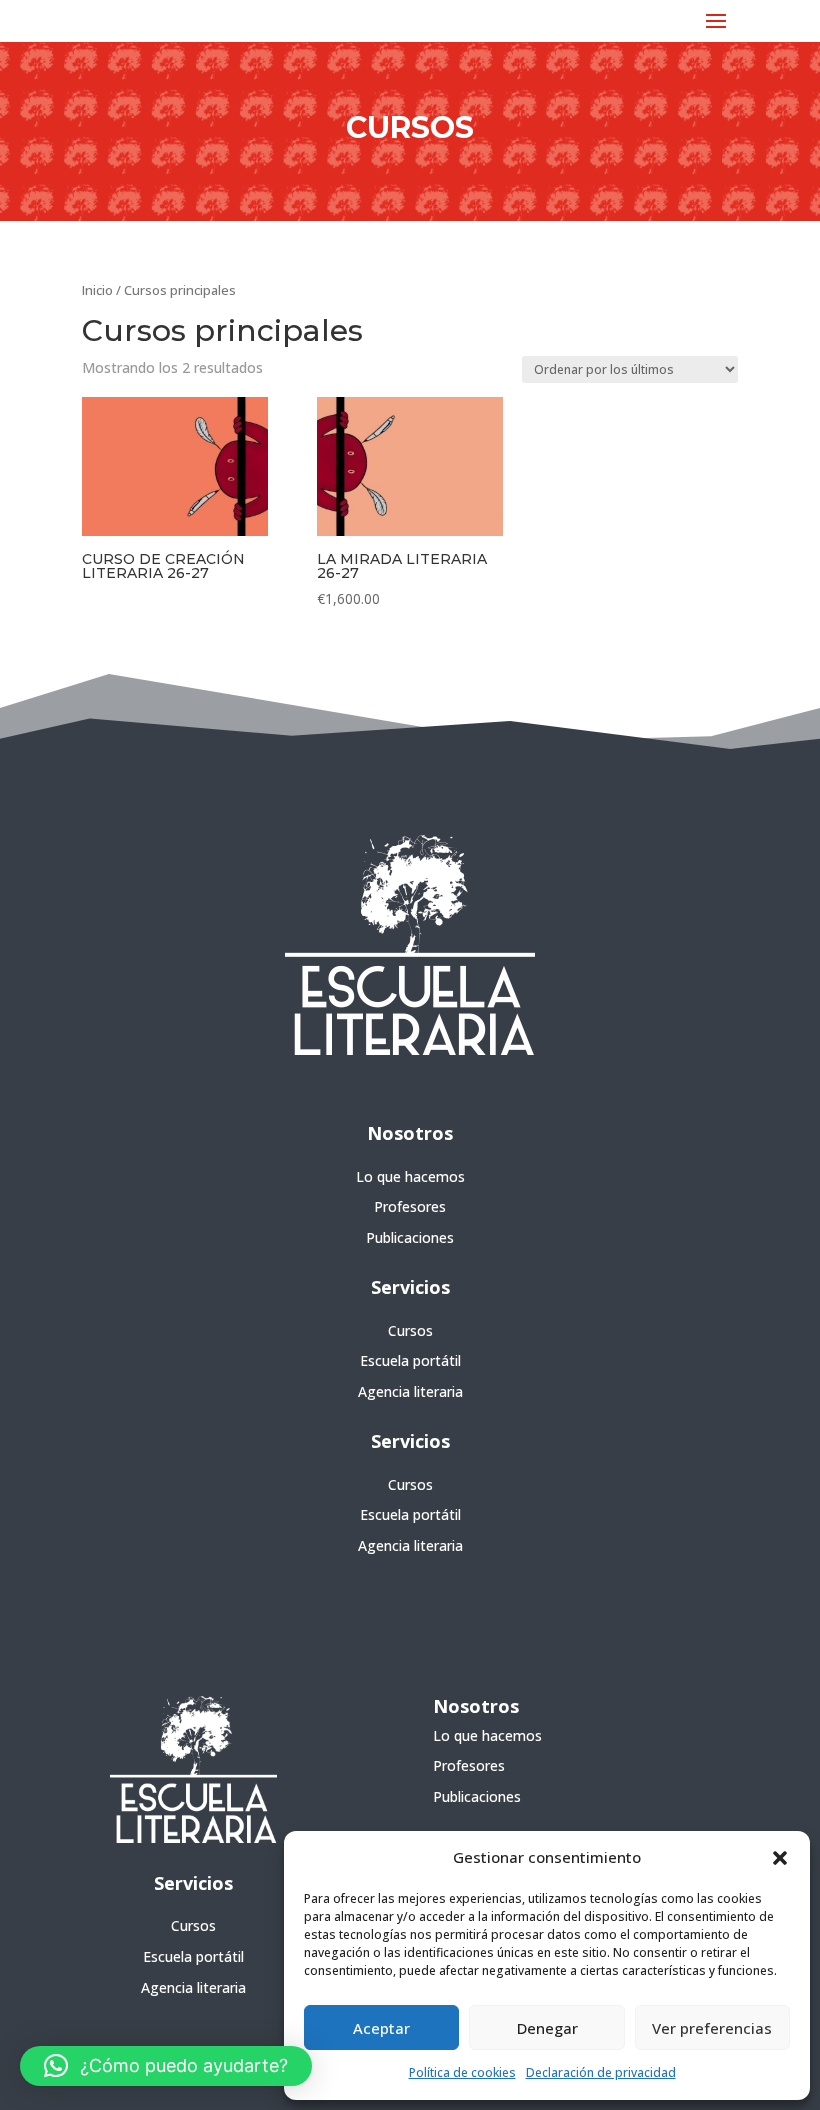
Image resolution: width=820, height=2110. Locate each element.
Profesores (410, 1206)
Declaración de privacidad (601, 2072)
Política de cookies (462, 2072)
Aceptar (381, 2028)
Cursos (410, 1330)
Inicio (97, 290)
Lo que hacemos (410, 1176)
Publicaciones (410, 1237)
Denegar (547, 2028)
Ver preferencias (712, 2028)
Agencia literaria (410, 1391)
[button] (780, 1858)
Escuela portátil (410, 1360)
